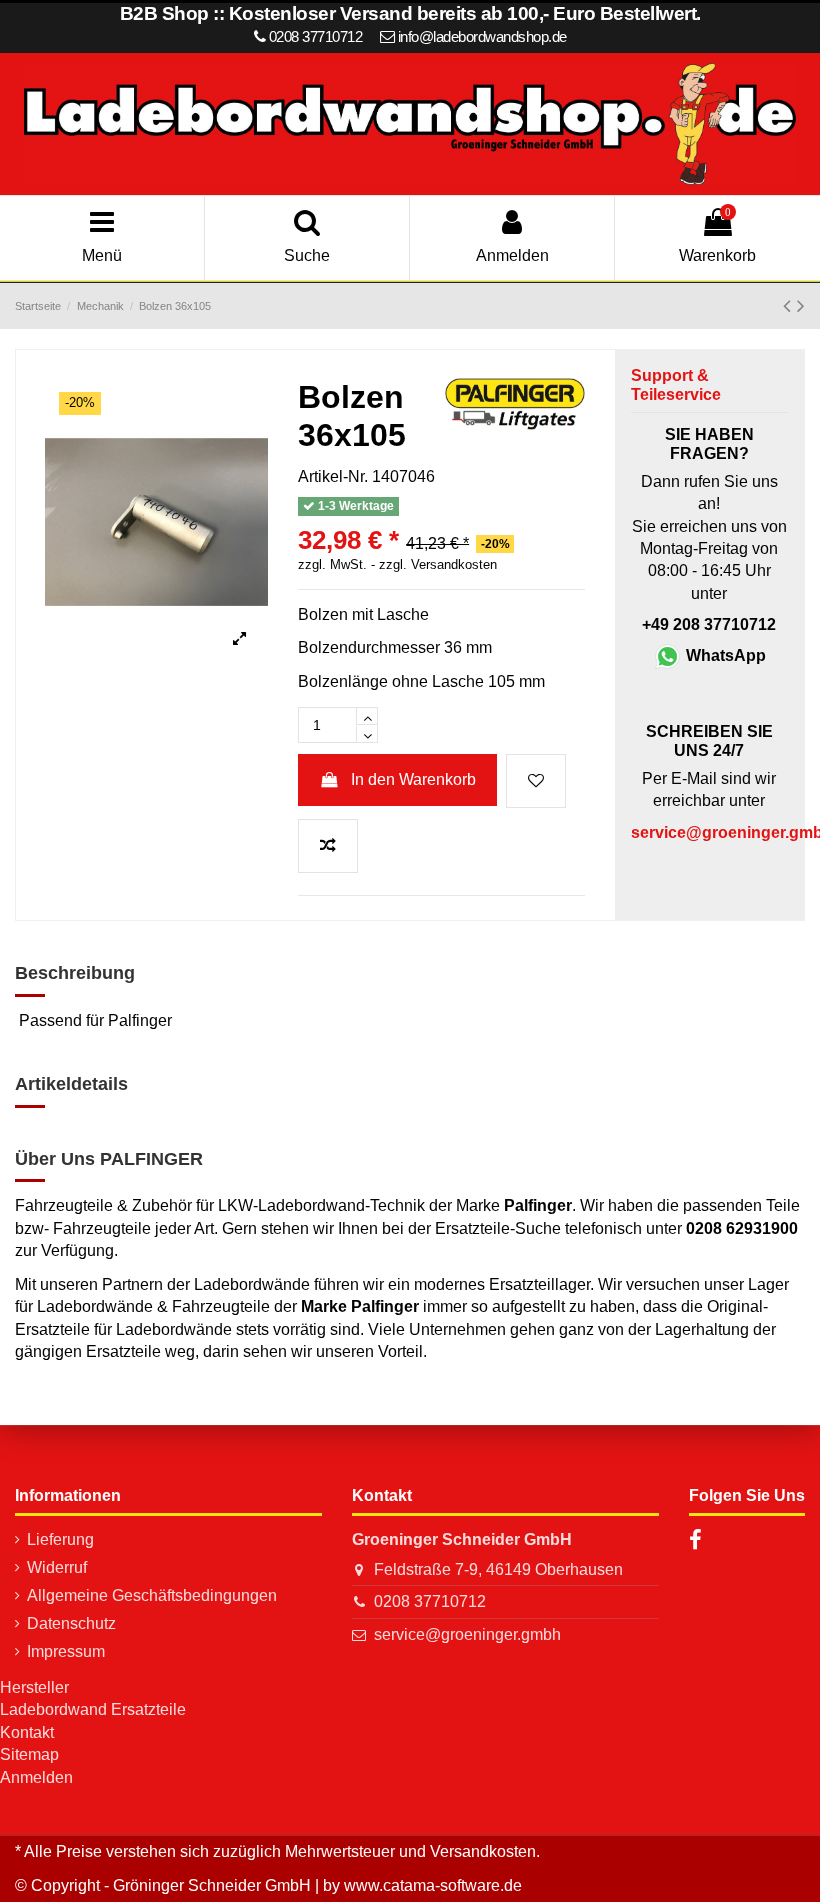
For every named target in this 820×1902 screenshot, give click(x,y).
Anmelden (36, 1777)
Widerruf (57, 1567)
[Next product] (801, 305)
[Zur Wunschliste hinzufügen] (536, 781)
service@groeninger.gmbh (467, 1634)
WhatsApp (724, 655)
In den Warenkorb (413, 779)
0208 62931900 (742, 1228)
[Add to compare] (328, 846)
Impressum (66, 1651)
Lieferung (60, 1539)
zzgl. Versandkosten (438, 565)
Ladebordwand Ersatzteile (93, 1709)
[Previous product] (790, 305)
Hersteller (34, 1687)
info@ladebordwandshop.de (482, 36)
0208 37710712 (430, 1601)
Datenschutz (71, 1623)
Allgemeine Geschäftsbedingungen (152, 1595)
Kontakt (27, 1732)
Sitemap (29, 1754)
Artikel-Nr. (333, 476)
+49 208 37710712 (709, 624)
